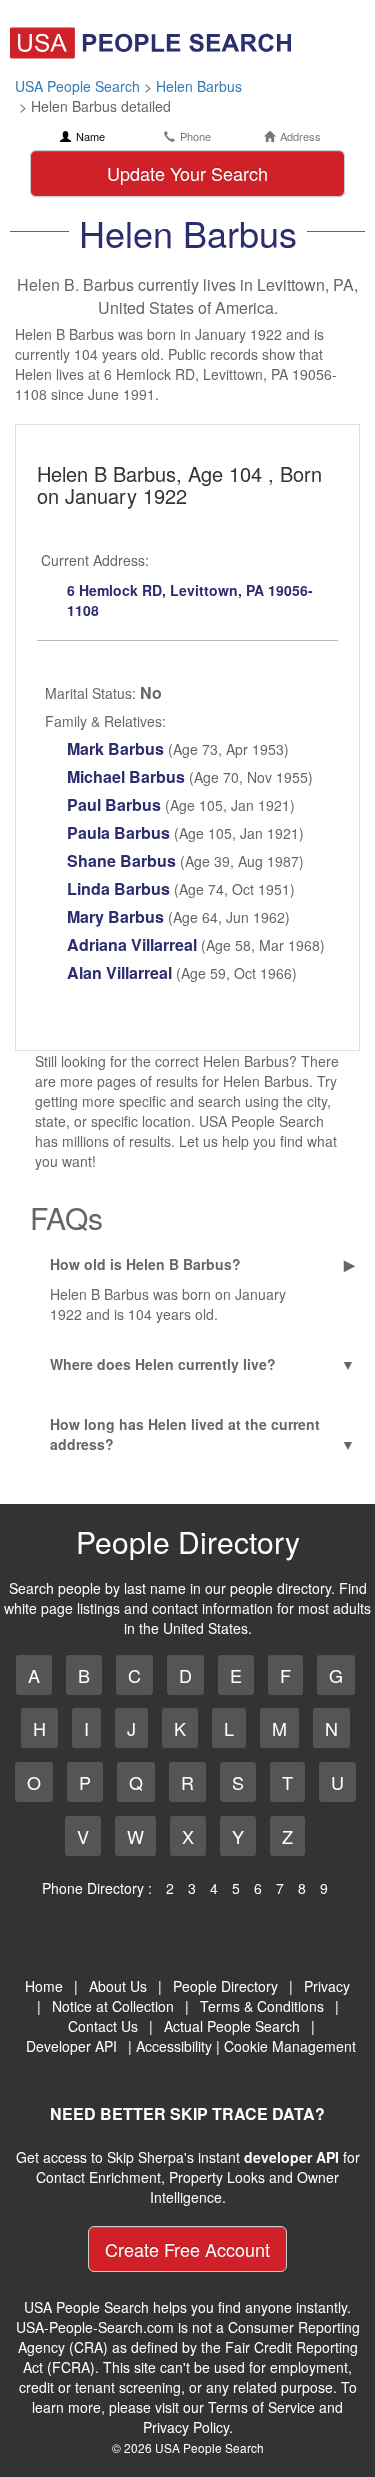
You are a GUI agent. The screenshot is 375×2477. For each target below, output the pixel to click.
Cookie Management (290, 2046)
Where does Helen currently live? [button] (163, 1364)
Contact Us (103, 2026)
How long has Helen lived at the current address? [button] (185, 1434)
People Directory (225, 1986)
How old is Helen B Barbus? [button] (145, 1264)
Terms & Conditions (262, 2006)
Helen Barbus (199, 86)
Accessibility (174, 2046)
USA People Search (77, 86)
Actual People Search (232, 2026)
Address (300, 136)
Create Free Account (187, 2249)
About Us (118, 1986)
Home (44, 1986)
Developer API (71, 2046)
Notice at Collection (113, 2006)
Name (90, 136)
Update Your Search (187, 173)
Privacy (327, 1986)
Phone (195, 136)
